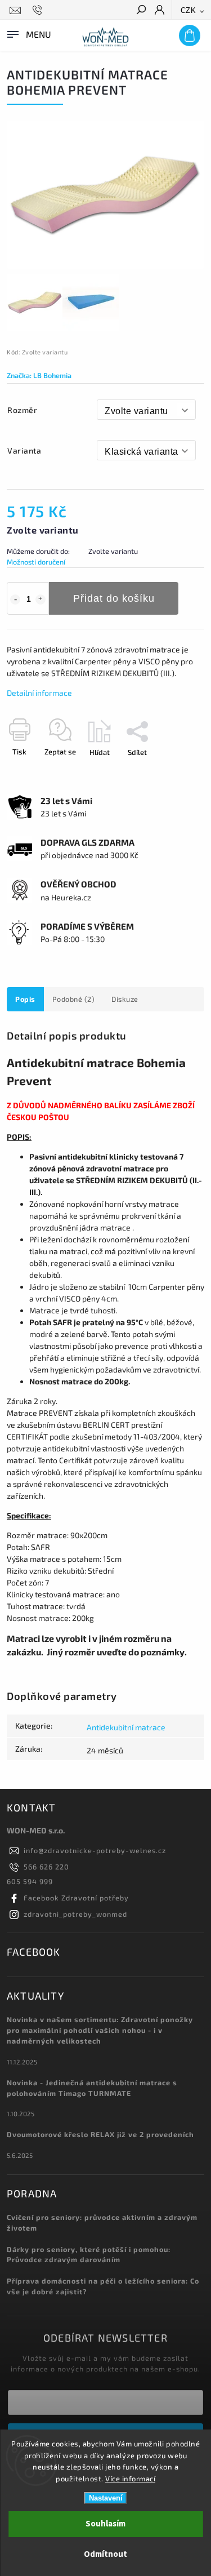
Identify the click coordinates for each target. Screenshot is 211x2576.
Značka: (39, 375)
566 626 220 (46, 1867)
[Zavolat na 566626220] (39, 10)
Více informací (130, 2479)
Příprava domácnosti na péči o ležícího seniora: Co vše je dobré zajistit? (103, 2286)
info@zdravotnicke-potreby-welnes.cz (95, 1850)
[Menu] (28, 33)
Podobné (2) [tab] (74, 999)
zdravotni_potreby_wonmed (75, 1914)
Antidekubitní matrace (126, 1727)
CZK (188, 10)
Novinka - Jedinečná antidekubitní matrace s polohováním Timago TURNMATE (92, 2088)
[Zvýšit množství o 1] (41, 599)
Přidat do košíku (114, 598)
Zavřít (176, 772)
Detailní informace (39, 693)
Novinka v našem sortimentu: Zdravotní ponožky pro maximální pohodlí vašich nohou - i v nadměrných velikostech (100, 2030)
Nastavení (106, 2498)
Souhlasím (105, 2524)
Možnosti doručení (36, 562)
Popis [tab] (25, 999)
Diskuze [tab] (125, 999)
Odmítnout (105, 2554)
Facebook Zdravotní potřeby (76, 1898)
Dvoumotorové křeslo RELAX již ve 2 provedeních (100, 2134)
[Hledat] (141, 11)
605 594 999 (30, 1881)
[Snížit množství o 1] (15, 599)
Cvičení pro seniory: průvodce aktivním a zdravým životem (102, 2222)
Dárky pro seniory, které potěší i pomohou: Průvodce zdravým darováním (89, 2255)
